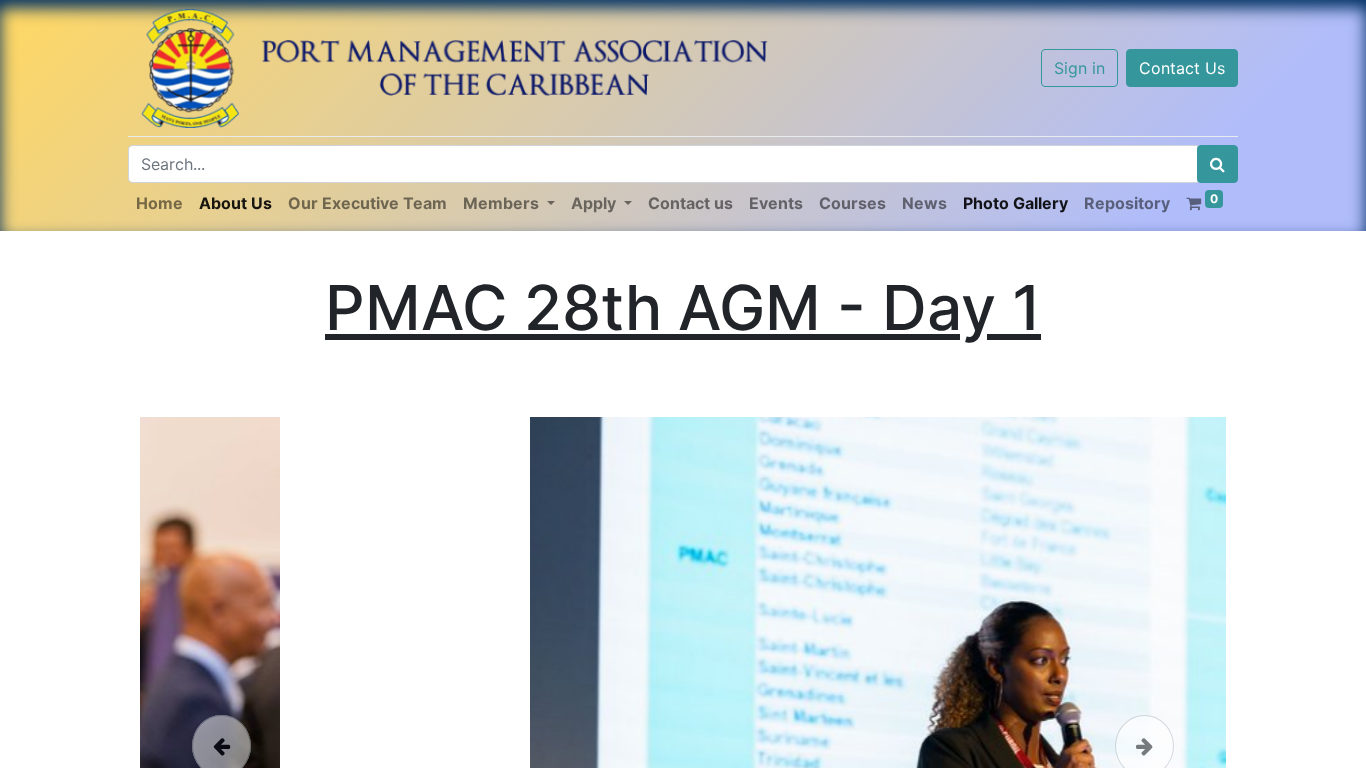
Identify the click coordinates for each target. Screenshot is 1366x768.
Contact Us (1182, 68)
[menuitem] (159, 203)
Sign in (1079, 68)
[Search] (1217, 164)
